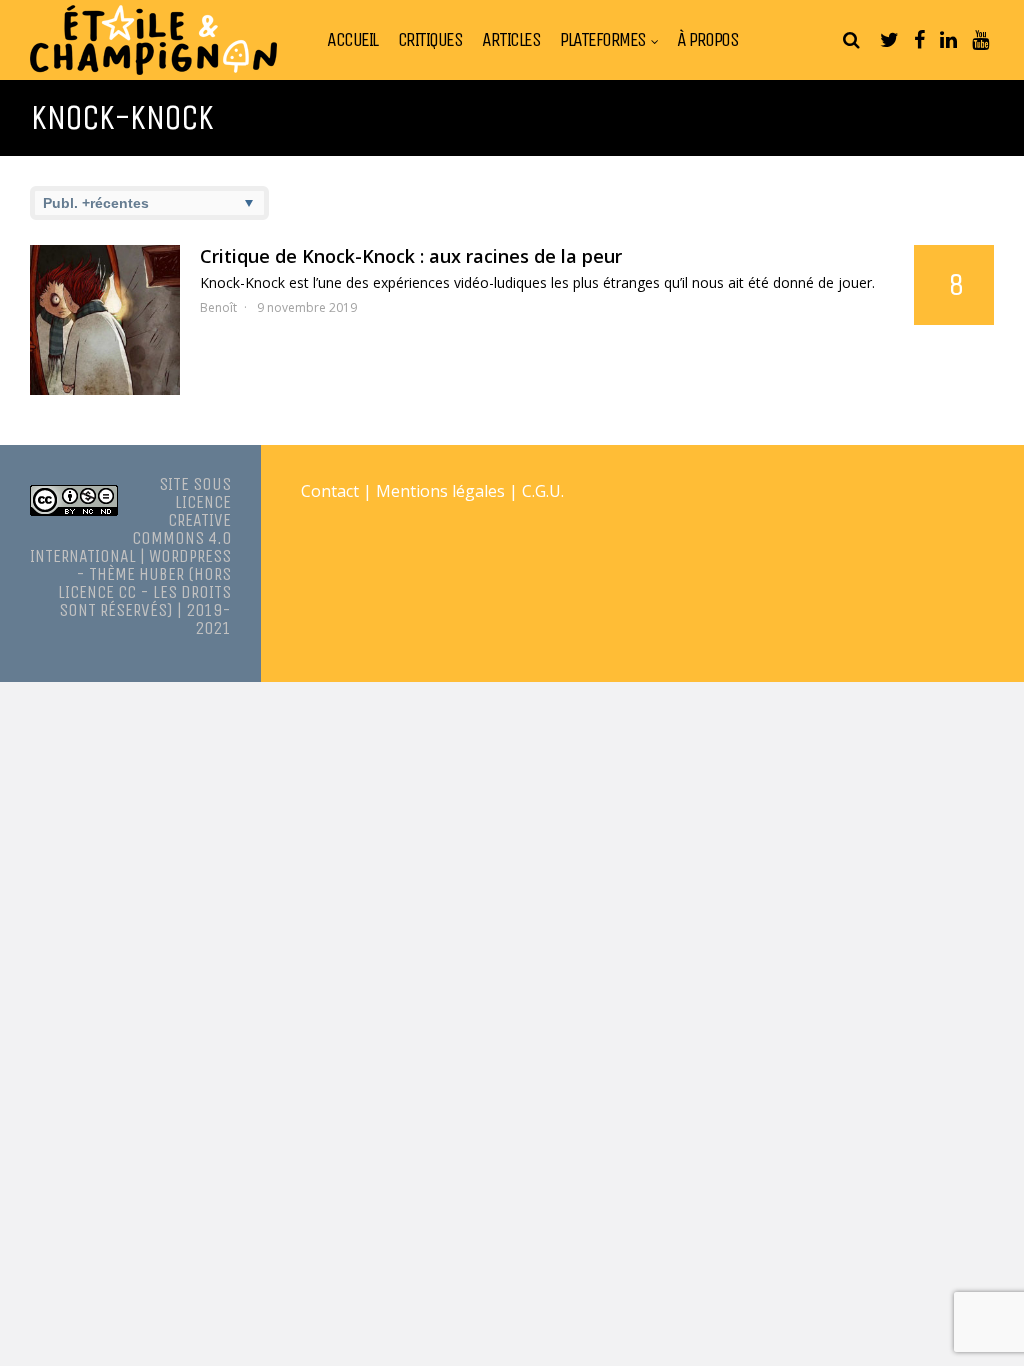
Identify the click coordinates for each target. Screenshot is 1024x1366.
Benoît (218, 307)
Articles (511, 40)
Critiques (430, 40)
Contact (330, 491)
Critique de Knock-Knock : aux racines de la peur (411, 256)
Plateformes (603, 40)
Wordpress (190, 556)
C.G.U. (543, 491)
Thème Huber (136, 574)
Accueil (352, 40)
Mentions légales (440, 491)
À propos (707, 40)
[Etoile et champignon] (153, 70)
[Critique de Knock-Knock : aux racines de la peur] (105, 320)
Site (174, 484)
